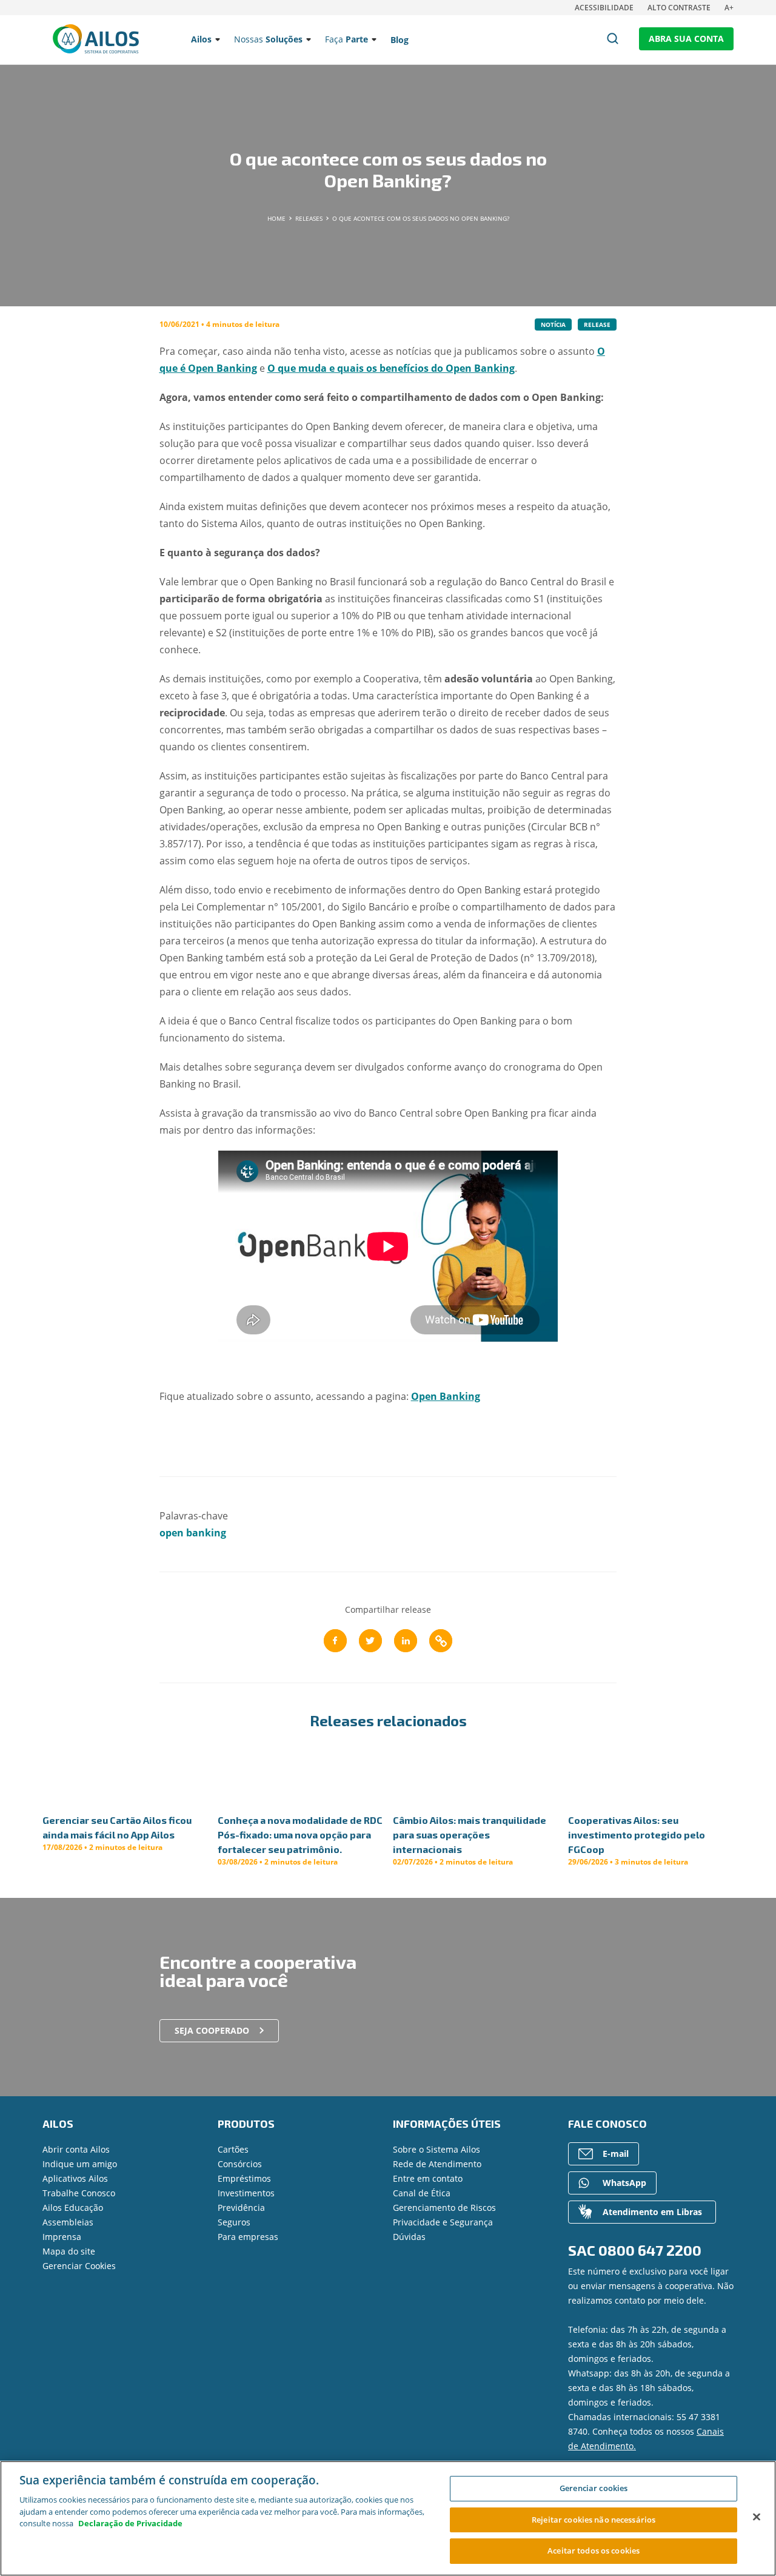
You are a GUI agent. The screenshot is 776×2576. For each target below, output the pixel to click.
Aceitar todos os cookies (594, 2551)
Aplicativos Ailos (75, 2178)
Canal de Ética (422, 2193)
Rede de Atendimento (437, 2164)
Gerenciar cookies (594, 2488)
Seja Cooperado (212, 2030)
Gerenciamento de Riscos (444, 2208)
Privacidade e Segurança (443, 2222)
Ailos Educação (73, 2208)
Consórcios (240, 2164)
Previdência (241, 2208)
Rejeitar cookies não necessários (594, 2520)
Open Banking (446, 1396)
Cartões (233, 2149)
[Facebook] (335, 1641)
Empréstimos (244, 2178)
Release (597, 325)
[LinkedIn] (406, 1641)
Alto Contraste (679, 8)
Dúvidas (409, 2237)
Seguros (234, 2222)
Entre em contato (428, 2178)
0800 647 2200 (650, 2250)
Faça (346, 39)
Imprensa (62, 2237)
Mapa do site (69, 2251)
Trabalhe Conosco (79, 2193)
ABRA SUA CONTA (686, 39)
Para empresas (248, 2237)
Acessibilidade (604, 8)
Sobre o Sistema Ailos (436, 2149)
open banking (193, 1533)
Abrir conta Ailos (76, 2149)
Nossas (268, 39)
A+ (729, 8)
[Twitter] (370, 1641)
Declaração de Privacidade (130, 2523)
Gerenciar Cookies (79, 2266)
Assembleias (68, 2222)
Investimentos (246, 2193)
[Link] (441, 1641)
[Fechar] (757, 2517)
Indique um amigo (80, 2164)
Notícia (553, 325)
